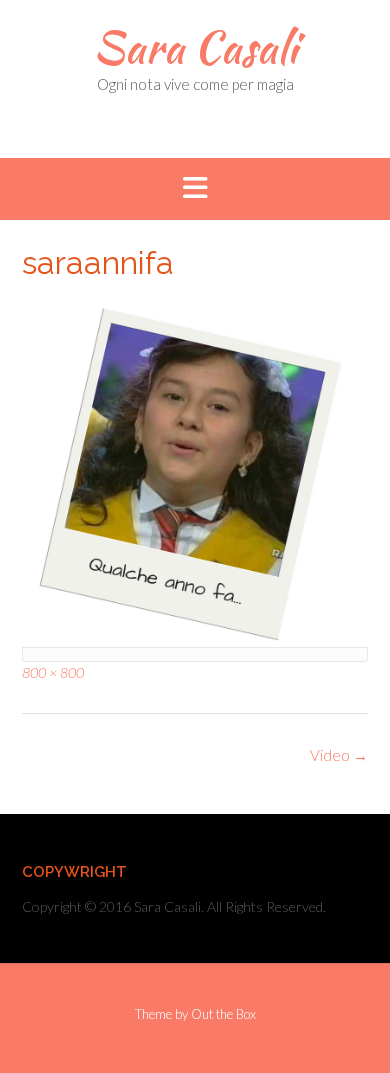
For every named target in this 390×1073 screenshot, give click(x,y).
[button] (195, 189)
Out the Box (223, 1014)
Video (339, 755)
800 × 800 (53, 672)
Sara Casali (195, 47)
